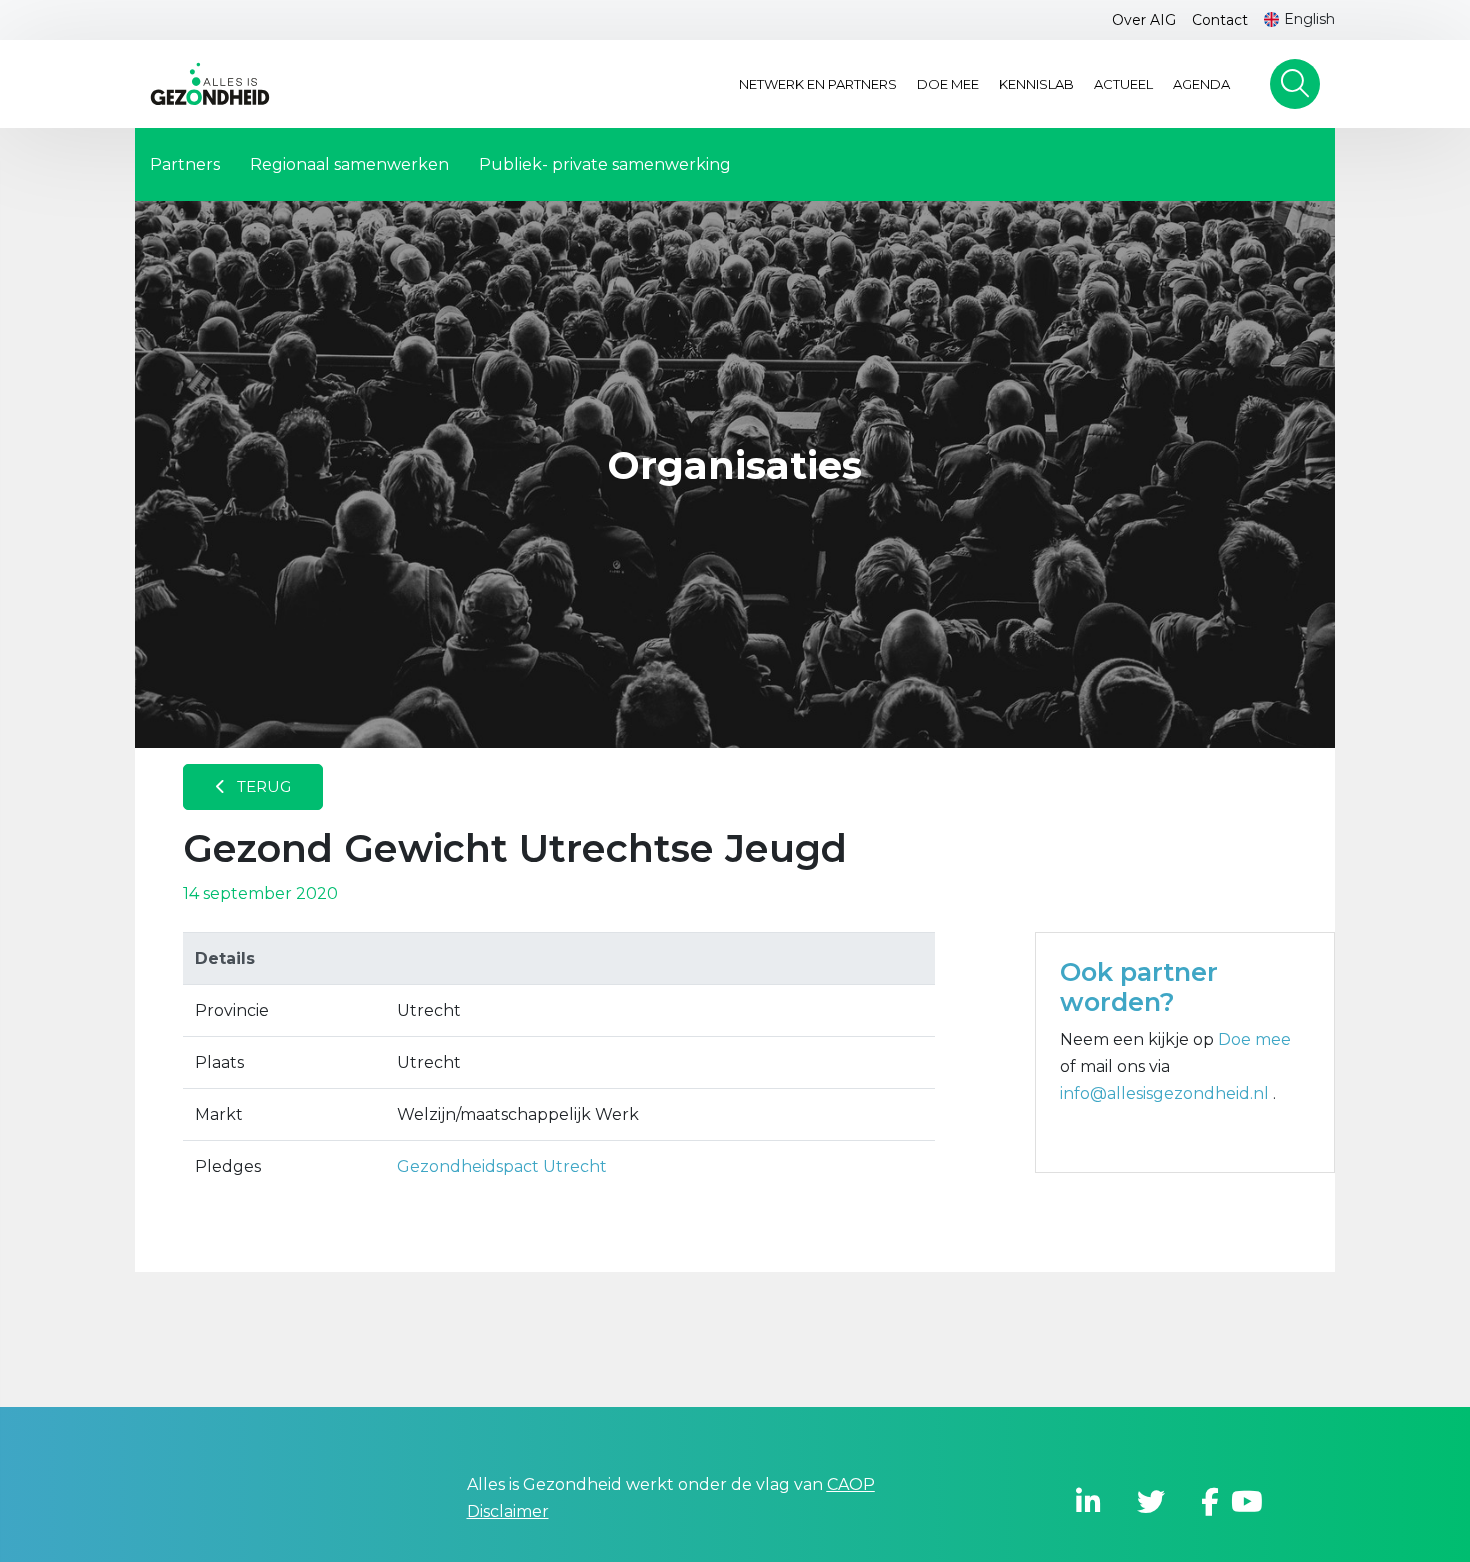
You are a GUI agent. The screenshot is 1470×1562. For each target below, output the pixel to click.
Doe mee (948, 84)
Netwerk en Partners (818, 84)
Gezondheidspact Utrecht (502, 1166)
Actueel (1123, 84)
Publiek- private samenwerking (605, 164)
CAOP (851, 1484)
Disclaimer (508, 1511)
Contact (1220, 20)
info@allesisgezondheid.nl (1166, 1093)
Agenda (1201, 84)
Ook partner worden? (1139, 987)
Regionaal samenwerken (349, 164)
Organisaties (735, 465)
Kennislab (1036, 84)
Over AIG (1144, 20)
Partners (185, 164)
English (1309, 19)
